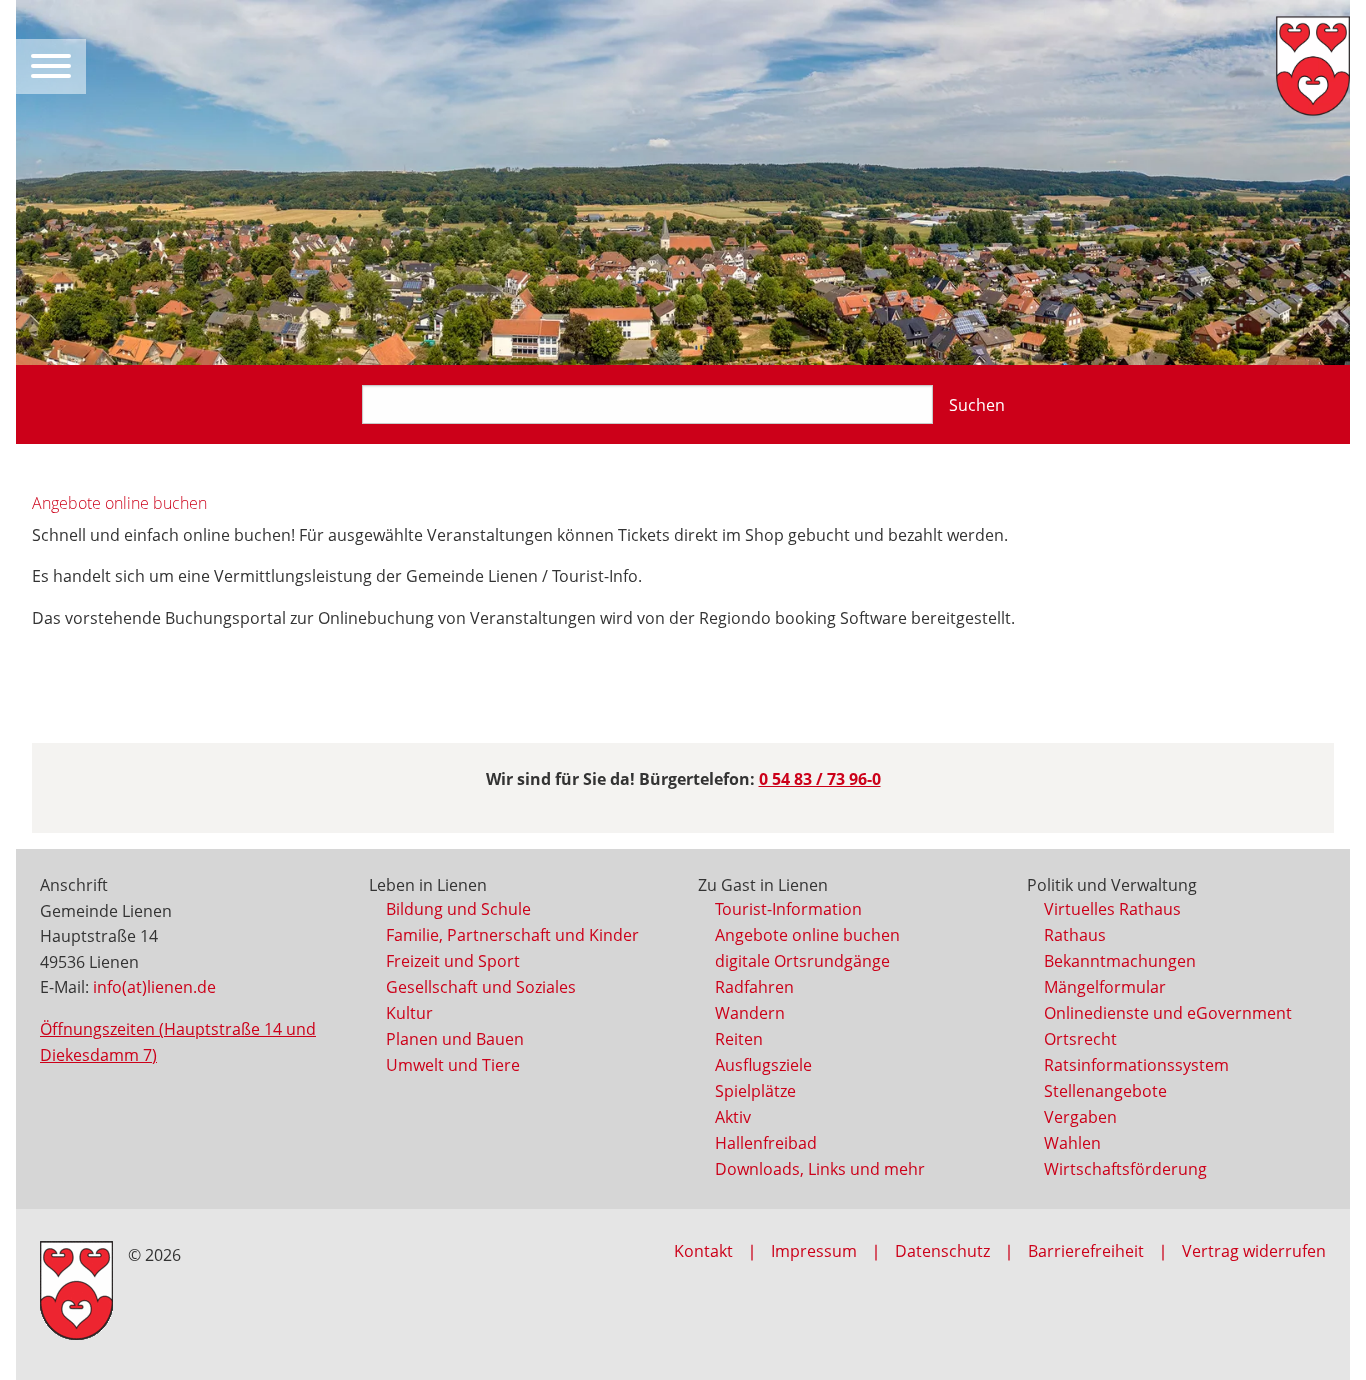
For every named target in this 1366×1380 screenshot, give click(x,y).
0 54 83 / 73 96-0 (820, 779)
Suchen (977, 405)
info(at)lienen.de (154, 987)
